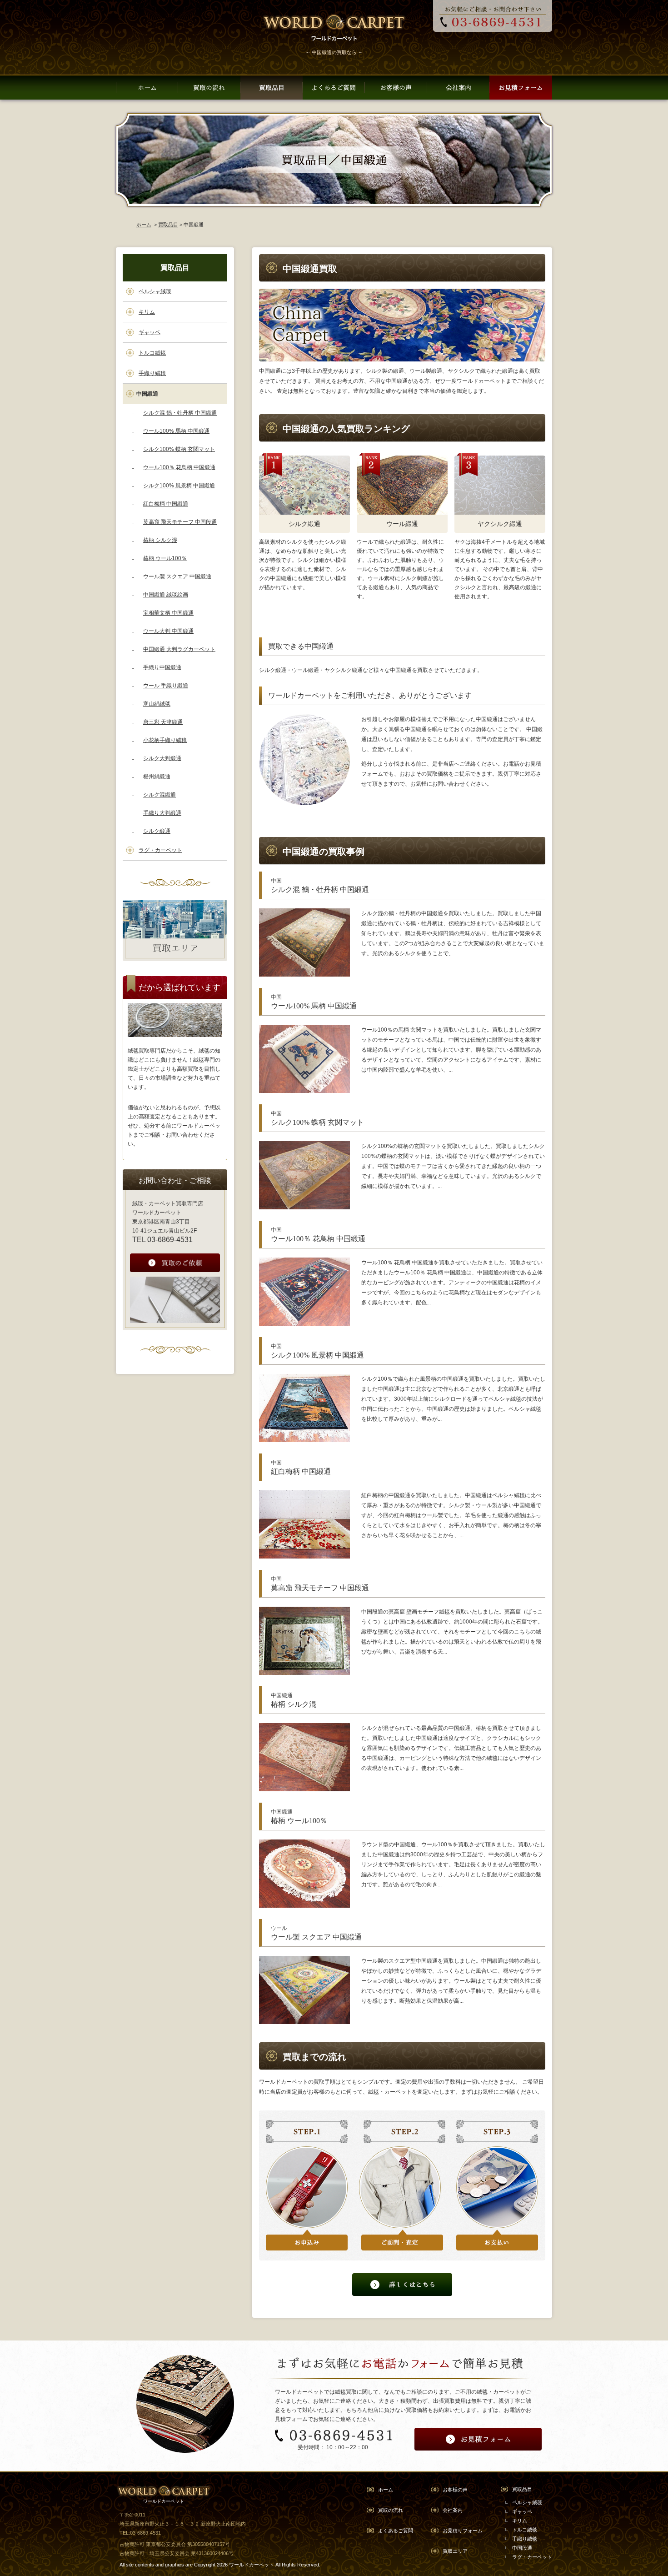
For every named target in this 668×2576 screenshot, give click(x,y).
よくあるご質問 (396, 2531)
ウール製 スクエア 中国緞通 (177, 576)
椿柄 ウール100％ (165, 558)
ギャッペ (522, 2511)
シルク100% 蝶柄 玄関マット (179, 449)
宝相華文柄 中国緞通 (168, 613)
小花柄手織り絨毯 (165, 740)
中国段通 (522, 2548)
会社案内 (453, 2510)
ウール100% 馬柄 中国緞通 (176, 431)
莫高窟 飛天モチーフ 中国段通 (180, 522)
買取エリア (455, 2551)
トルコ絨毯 (152, 353)
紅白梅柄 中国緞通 (166, 504)
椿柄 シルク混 (160, 540)
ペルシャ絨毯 (155, 291)
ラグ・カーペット (160, 850)
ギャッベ (150, 332)
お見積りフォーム (463, 2531)
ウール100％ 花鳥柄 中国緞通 (179, 467)
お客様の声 (455, 2490)
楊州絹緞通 (157, 777)
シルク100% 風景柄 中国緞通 (179, 486)
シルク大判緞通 (162, 758)
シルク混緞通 (160, 795)
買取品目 (168, 225)
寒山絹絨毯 (157, 704)
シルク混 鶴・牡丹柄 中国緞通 (180, 413)
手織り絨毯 (152, 373)
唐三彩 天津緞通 (163, 722)
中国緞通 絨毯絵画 (166, 595)
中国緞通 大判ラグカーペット (179, 649)
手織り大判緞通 (162, 813)
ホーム (144, 225)
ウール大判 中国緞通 (168, 631)
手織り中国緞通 (162, 667)
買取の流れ (391, 2510)
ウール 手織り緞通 (166, 686)
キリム (147, 312)
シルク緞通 (157, 831)
